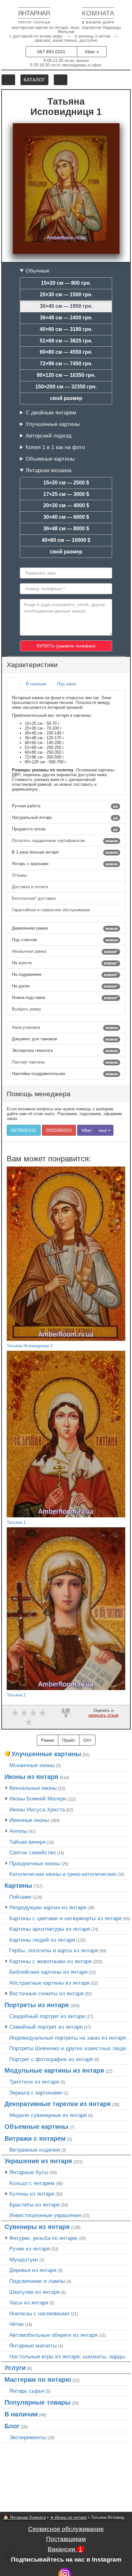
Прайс (69, 1740)
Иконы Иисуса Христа (37, 1809)
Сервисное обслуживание (66, 2529)
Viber (91, 52)
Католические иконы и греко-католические (63, 1874)
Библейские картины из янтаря (48, 1972)
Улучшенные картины (53, 424)
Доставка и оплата (31, 887)
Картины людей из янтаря (42, 1940)
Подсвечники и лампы (37, 2281)
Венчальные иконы (33, 1788)
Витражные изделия (35, 2150)
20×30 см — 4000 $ (66, 505)
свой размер (66, 398)
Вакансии (65, 2549)
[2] (24, 1713)
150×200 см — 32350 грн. (66, 387)
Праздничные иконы (35, 1863)
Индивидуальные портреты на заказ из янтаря (68, 2038)
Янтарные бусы (29, 2172)
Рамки (48, 1740)
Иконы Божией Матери (38, 1799)
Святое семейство (33, 1852)
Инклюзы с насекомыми (39, 2313)
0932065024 (59, 1130)
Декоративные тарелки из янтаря (58, 2104)
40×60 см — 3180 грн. (66, 329)
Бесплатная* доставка (34, 898)
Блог (12, 2426)
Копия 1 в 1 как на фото (55, 447)
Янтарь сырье (27, 2391)
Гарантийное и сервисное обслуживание (52, 910)
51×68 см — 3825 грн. (66, 341)
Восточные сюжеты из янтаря (46, 1993)
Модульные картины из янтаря (54, 2070)
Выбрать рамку (27, 1009)
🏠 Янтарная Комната (25, 2517)
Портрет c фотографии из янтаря (51, 2059)
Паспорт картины (65, 1062)
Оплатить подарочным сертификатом (65, 841)
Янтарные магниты (33, 2346)
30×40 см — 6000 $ (66, 517)
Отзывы (20, 875)
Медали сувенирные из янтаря (48, 2115)
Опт (87, 1740)
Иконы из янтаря (31, 1777)
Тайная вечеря (27, 1842)
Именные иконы (29, 1820)
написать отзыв (103, 1715)
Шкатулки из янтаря (34, 2292)
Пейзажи (20, 1897)
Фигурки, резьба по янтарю (43, 2238)
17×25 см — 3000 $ (66, 494)
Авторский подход (49, 436)
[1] (15, 1713)
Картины (18, 1886)
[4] (42, 1713)
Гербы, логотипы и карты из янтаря (54, 1950)
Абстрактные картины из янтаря (50, 1983)
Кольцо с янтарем (32, 2183)
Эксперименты (28, 2437)
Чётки (16, 2324)
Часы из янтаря (29, 2303)
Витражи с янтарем (35, 2138)
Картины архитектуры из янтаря (50, 1929)
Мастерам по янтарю (38, 2380)
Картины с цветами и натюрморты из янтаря (66, 1918)
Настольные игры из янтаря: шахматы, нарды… (70, 2356)
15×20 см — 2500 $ (66, 483)
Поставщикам (66, 2539)
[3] (33, 1713)
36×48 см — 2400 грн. (66, 318)
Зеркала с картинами (36, 2093)
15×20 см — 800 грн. (66, 283)
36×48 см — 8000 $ (66, 529)
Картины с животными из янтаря (50, 1961)
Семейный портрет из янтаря (46, 2027)
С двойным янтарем (51, 412)
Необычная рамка (65, 951)
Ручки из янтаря (30, 2249)
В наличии (21, 2414)
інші (103, 1130)
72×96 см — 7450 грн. (66, 364)
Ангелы (18, 1831)
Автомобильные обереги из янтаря (53, 2335)
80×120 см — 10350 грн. (66, 375)
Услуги (15, 2368)
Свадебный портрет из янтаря (47, 2016)
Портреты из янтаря (37, 2005)
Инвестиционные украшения (45, 2215)
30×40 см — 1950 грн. (66, 306)
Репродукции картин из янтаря (48, 1907)
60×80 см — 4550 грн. (66, 352)
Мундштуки (24, 2259)
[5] (29, 1722)
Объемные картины (50, 459)
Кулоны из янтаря (32, 2194)
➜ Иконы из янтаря (68, 2517)
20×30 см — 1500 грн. (66, 295)
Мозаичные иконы (32, 1765)
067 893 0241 (51, 52)
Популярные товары (37, 2402)
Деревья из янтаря (33, 2270)
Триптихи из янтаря (34, 2082)
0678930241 (24, 1130)
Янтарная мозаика (49, 470)
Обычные (37, 271)
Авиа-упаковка (65, 1028)
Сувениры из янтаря (37, 2227)
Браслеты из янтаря (34, 2205)
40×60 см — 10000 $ (66, 540)
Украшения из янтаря (38, 2161)
